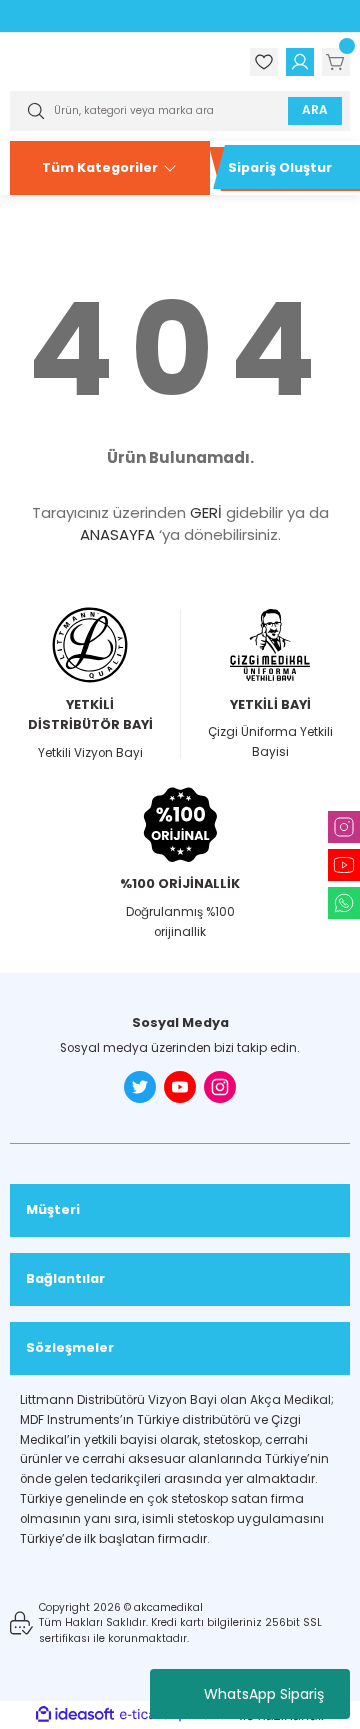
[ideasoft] (75, 1715)
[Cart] (336, 62)
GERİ (206, 512)
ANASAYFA (117, 534)
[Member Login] (300, 62)
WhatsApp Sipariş (264, 1694)
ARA (315, 110)
